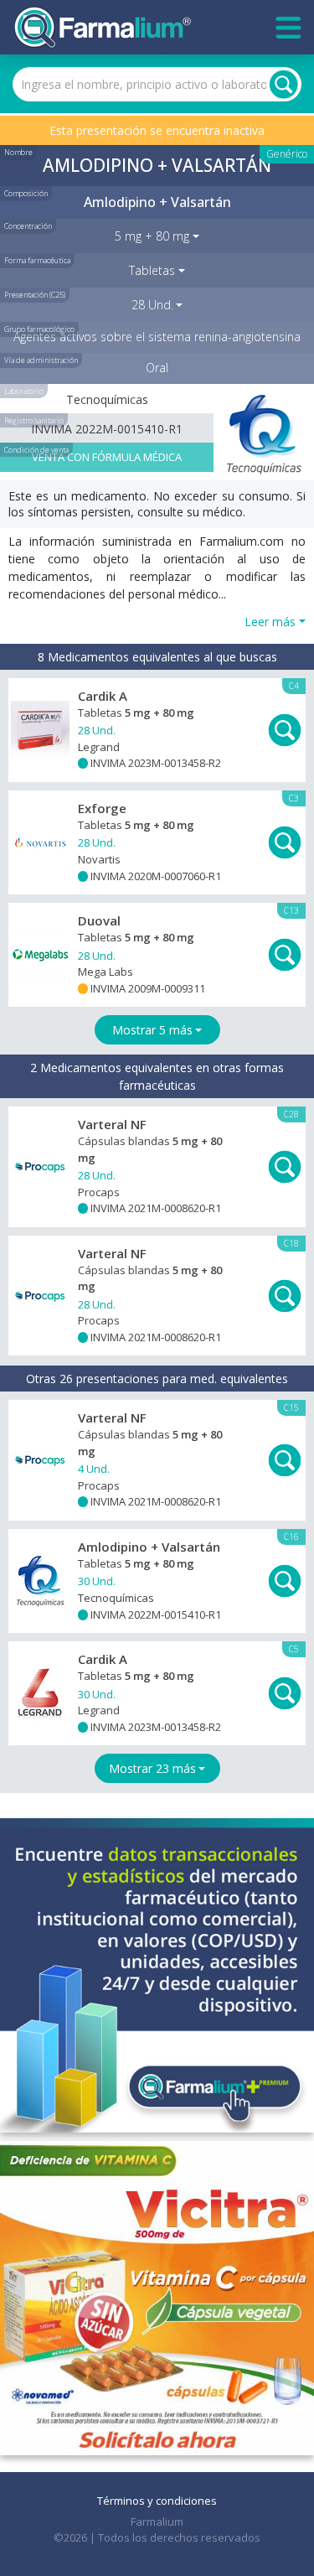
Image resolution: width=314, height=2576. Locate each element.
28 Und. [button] (152, 305)
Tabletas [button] (152, 270)
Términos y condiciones (157, 2501)
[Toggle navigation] (288, 28)
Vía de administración (41, 360)
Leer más (270, 622)
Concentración (28, 226)
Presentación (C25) (35, 295)
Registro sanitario (34, 420)
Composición (26, 193)
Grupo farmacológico (39, 329)
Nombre (18, 152)
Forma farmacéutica (37, 260)
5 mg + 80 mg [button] (152, 236)
